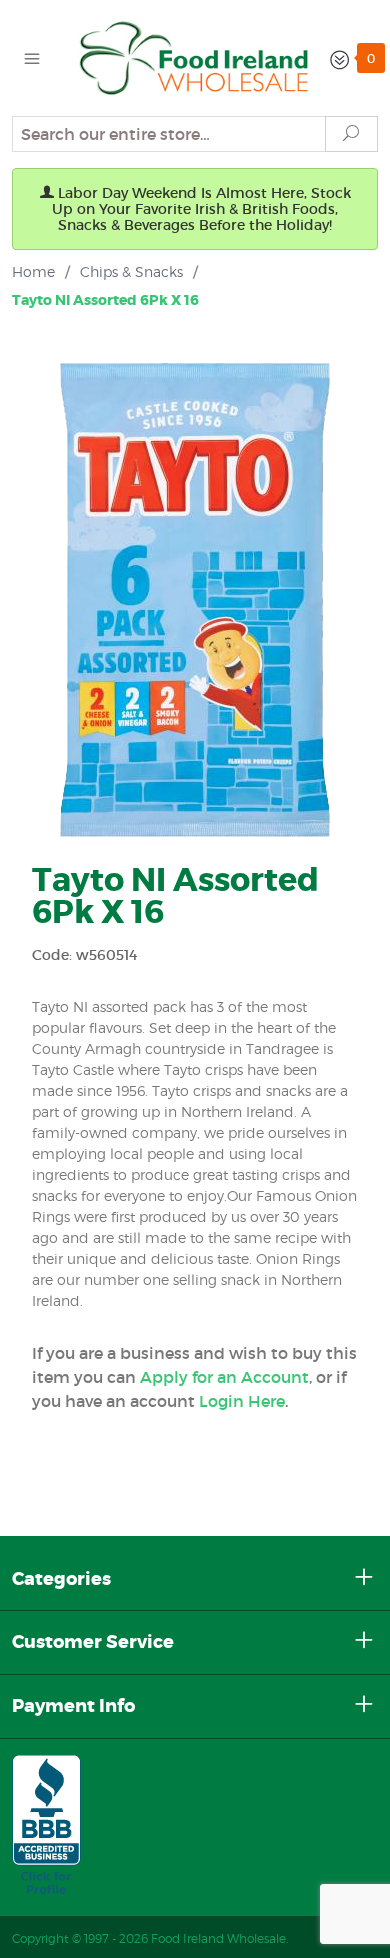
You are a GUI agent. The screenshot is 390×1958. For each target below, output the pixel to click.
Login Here (242, 1401)
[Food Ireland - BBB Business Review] (46, 1826)
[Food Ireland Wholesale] (195, 56)
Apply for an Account (224, 1377)
